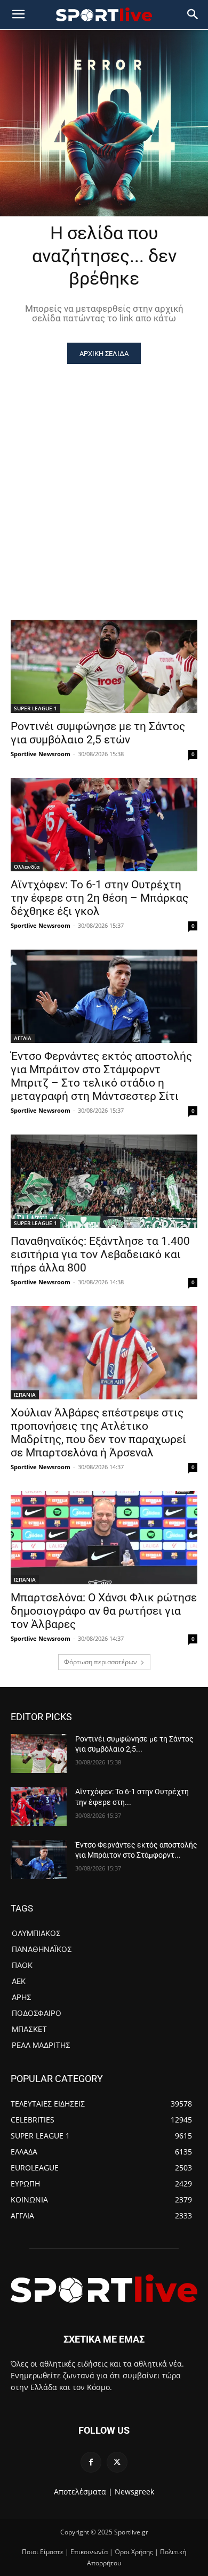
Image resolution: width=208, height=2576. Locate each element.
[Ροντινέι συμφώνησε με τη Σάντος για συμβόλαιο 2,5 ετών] (104, 666)
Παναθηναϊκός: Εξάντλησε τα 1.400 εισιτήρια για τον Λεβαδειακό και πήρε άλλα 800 (100, 1254)
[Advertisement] (104, 473)
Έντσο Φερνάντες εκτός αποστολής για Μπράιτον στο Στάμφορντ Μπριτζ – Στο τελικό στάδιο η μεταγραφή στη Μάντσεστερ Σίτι (101, 1076)
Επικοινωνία (89, 2552)
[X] (117, 2462)
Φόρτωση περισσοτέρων (101, 1662)
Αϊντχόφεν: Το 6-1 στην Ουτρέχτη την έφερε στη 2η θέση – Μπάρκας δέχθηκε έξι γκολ (99, 898)
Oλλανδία (27, 866)
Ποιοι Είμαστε (43, 2552)
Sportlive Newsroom (41, 754)
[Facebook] (91, 2462)
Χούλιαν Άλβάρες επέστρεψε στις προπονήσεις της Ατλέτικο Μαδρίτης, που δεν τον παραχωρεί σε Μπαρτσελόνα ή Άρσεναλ (98, 1433)
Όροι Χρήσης (134, 2552)
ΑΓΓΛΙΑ (23, 1038)
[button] (193, 14)
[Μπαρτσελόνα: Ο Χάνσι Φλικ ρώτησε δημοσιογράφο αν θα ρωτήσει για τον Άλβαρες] (104, 1538)
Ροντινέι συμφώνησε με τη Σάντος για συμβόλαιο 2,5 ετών (98, 733)
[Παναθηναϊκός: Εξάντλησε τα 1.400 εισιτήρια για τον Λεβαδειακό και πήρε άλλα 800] (104, 1181)
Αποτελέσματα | (83, 2492)
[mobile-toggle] (18, 14)
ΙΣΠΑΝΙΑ (25, 1395)
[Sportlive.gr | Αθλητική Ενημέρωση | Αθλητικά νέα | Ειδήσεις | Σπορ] (104, 2288)
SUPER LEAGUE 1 (35, 708)
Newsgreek (134, 2492)
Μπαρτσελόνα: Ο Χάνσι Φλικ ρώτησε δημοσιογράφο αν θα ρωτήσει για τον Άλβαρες (104, 1611)
